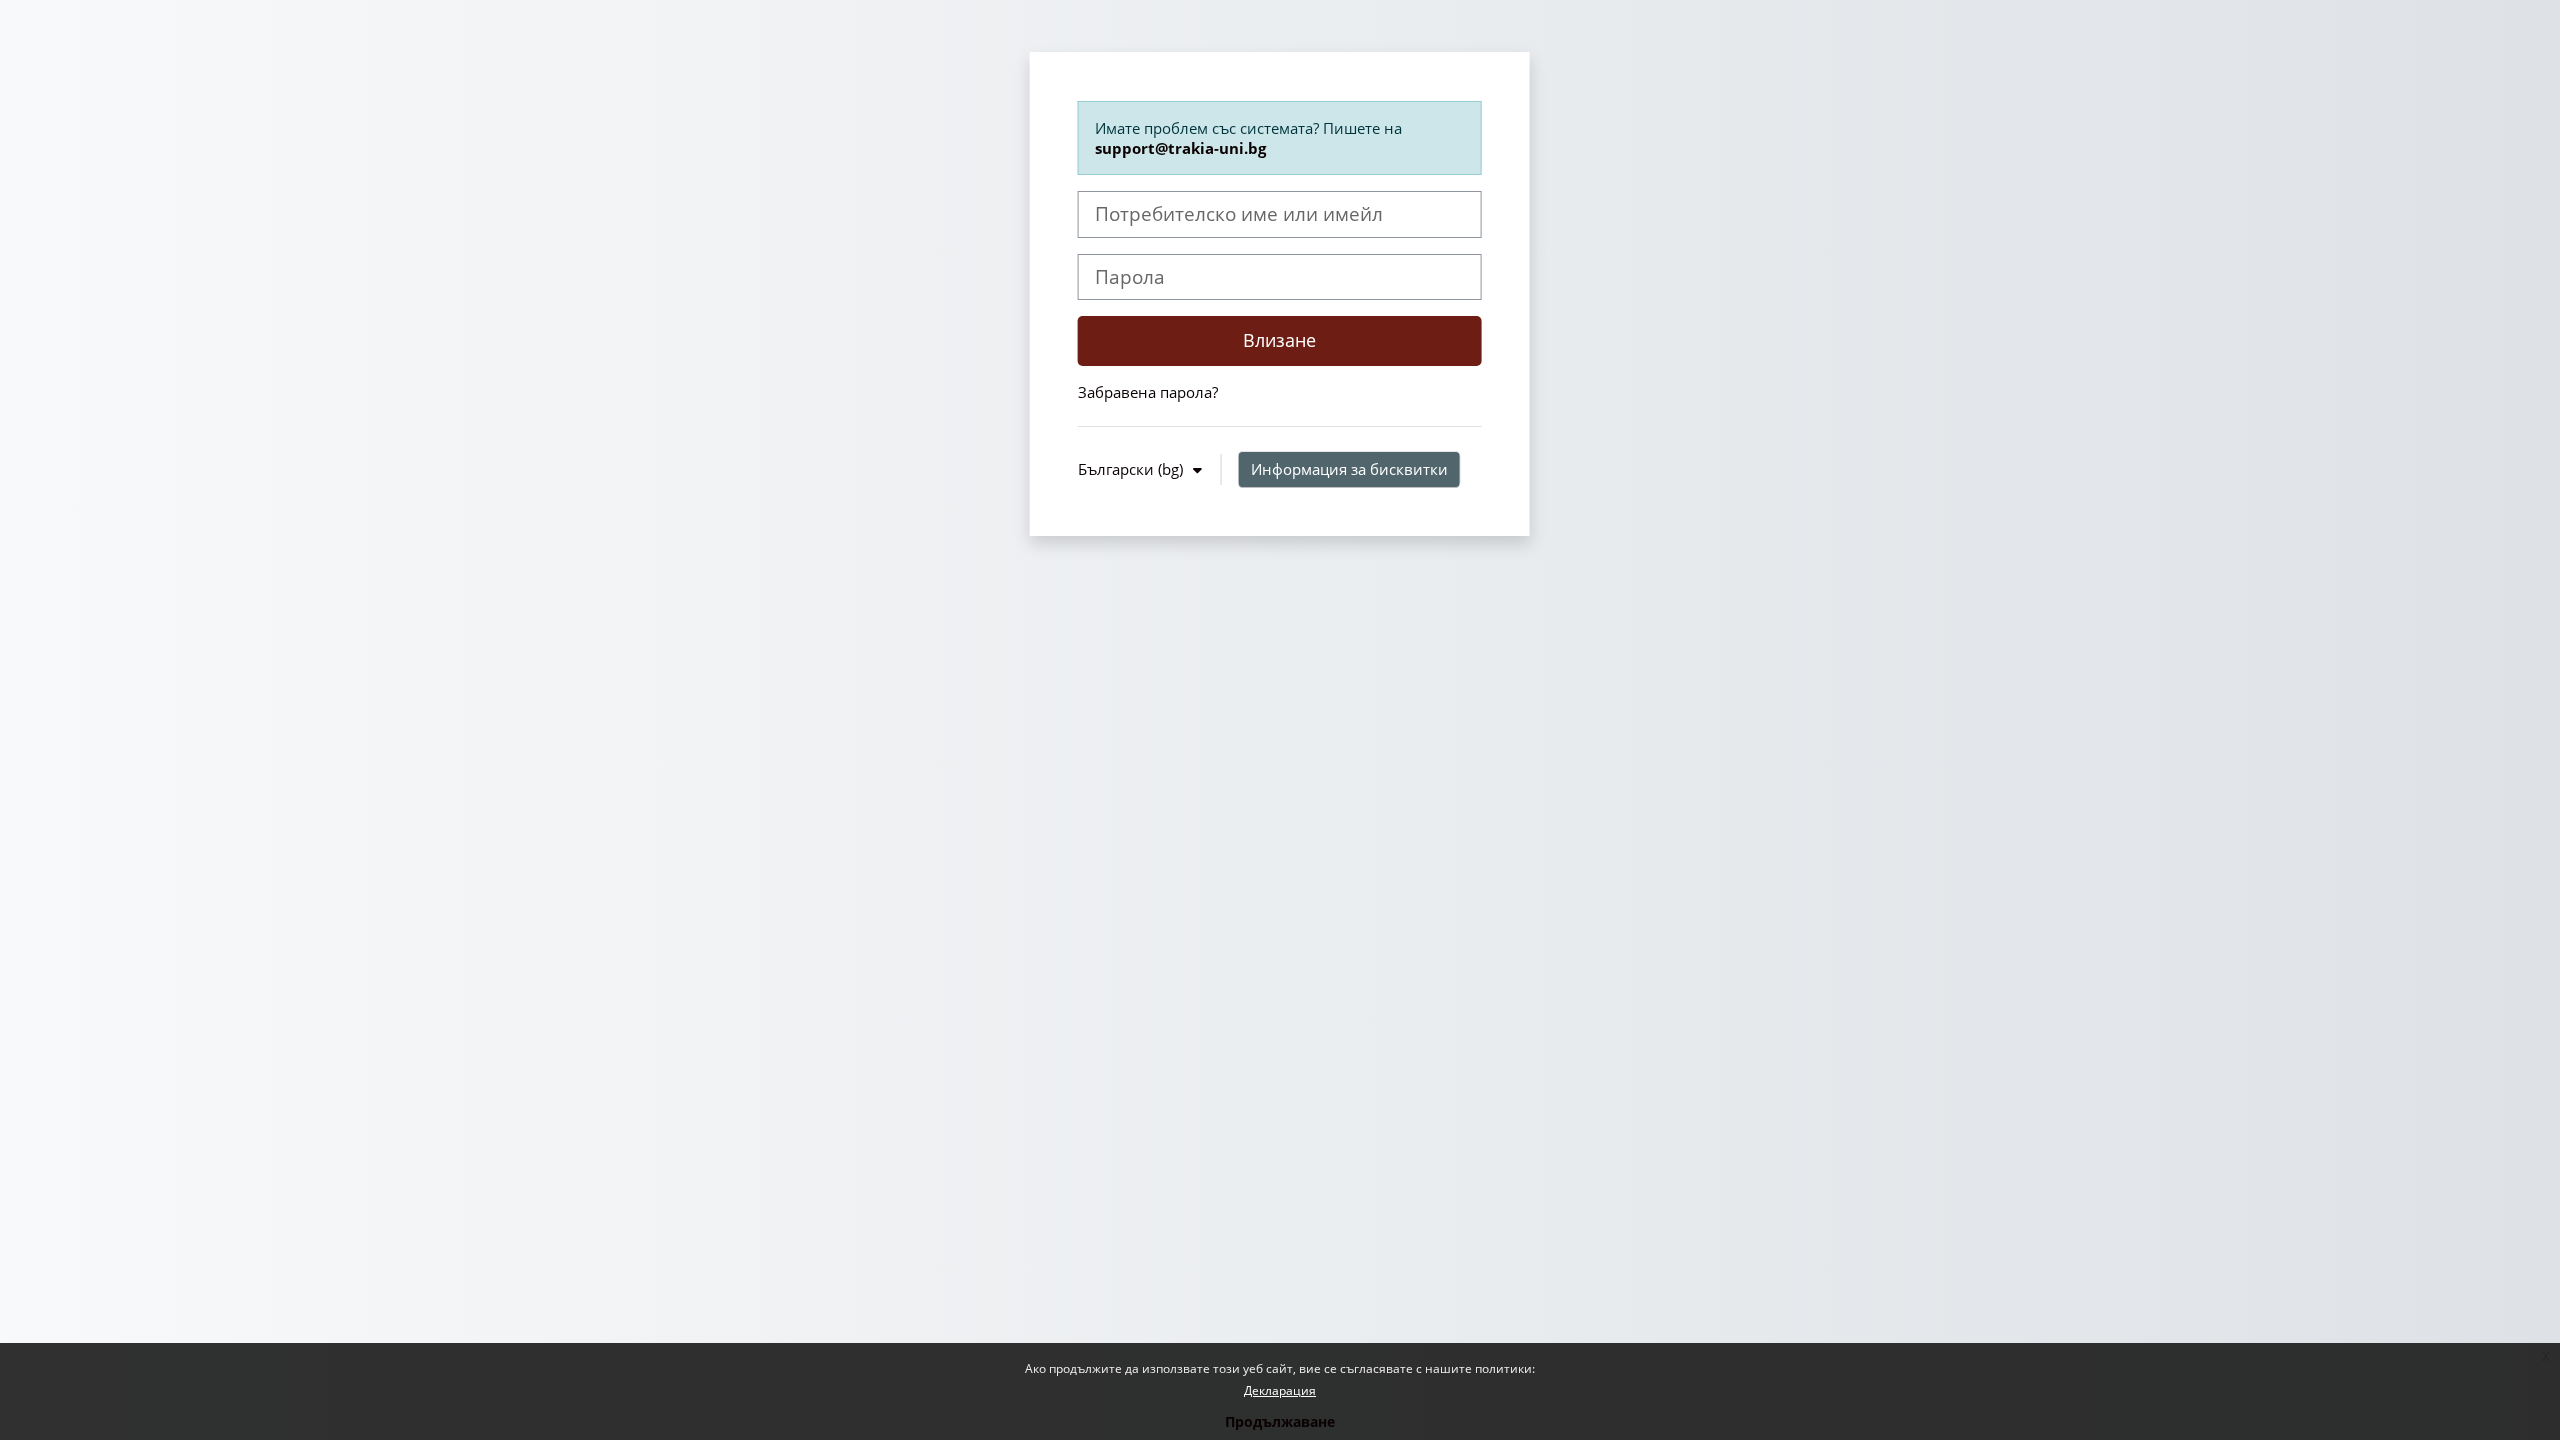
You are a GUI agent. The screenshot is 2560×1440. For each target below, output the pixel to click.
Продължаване (1280, 1421)
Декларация (1280, 1390)
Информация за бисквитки (1349, 469)
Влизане (1279, 340)
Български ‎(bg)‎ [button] (1132, 469)
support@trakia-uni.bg (1180, 148)
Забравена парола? (1148, 392)
